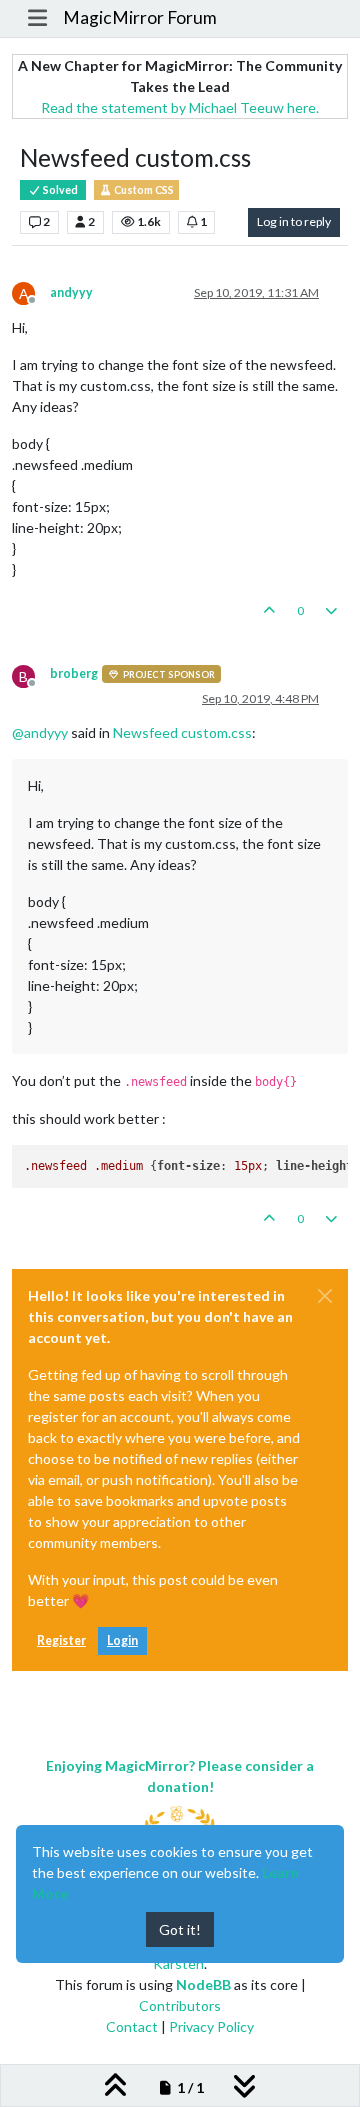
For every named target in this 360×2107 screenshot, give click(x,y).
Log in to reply (294, 221)
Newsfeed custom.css (182, 732)
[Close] (325, 1296)
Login (122, 1640)
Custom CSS (143, 190)
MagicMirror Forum (140, 17)
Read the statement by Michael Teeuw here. (180, 107)
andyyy (71, 292)
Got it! (180, 1929)
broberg (74, 673)
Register (61, 1640)
